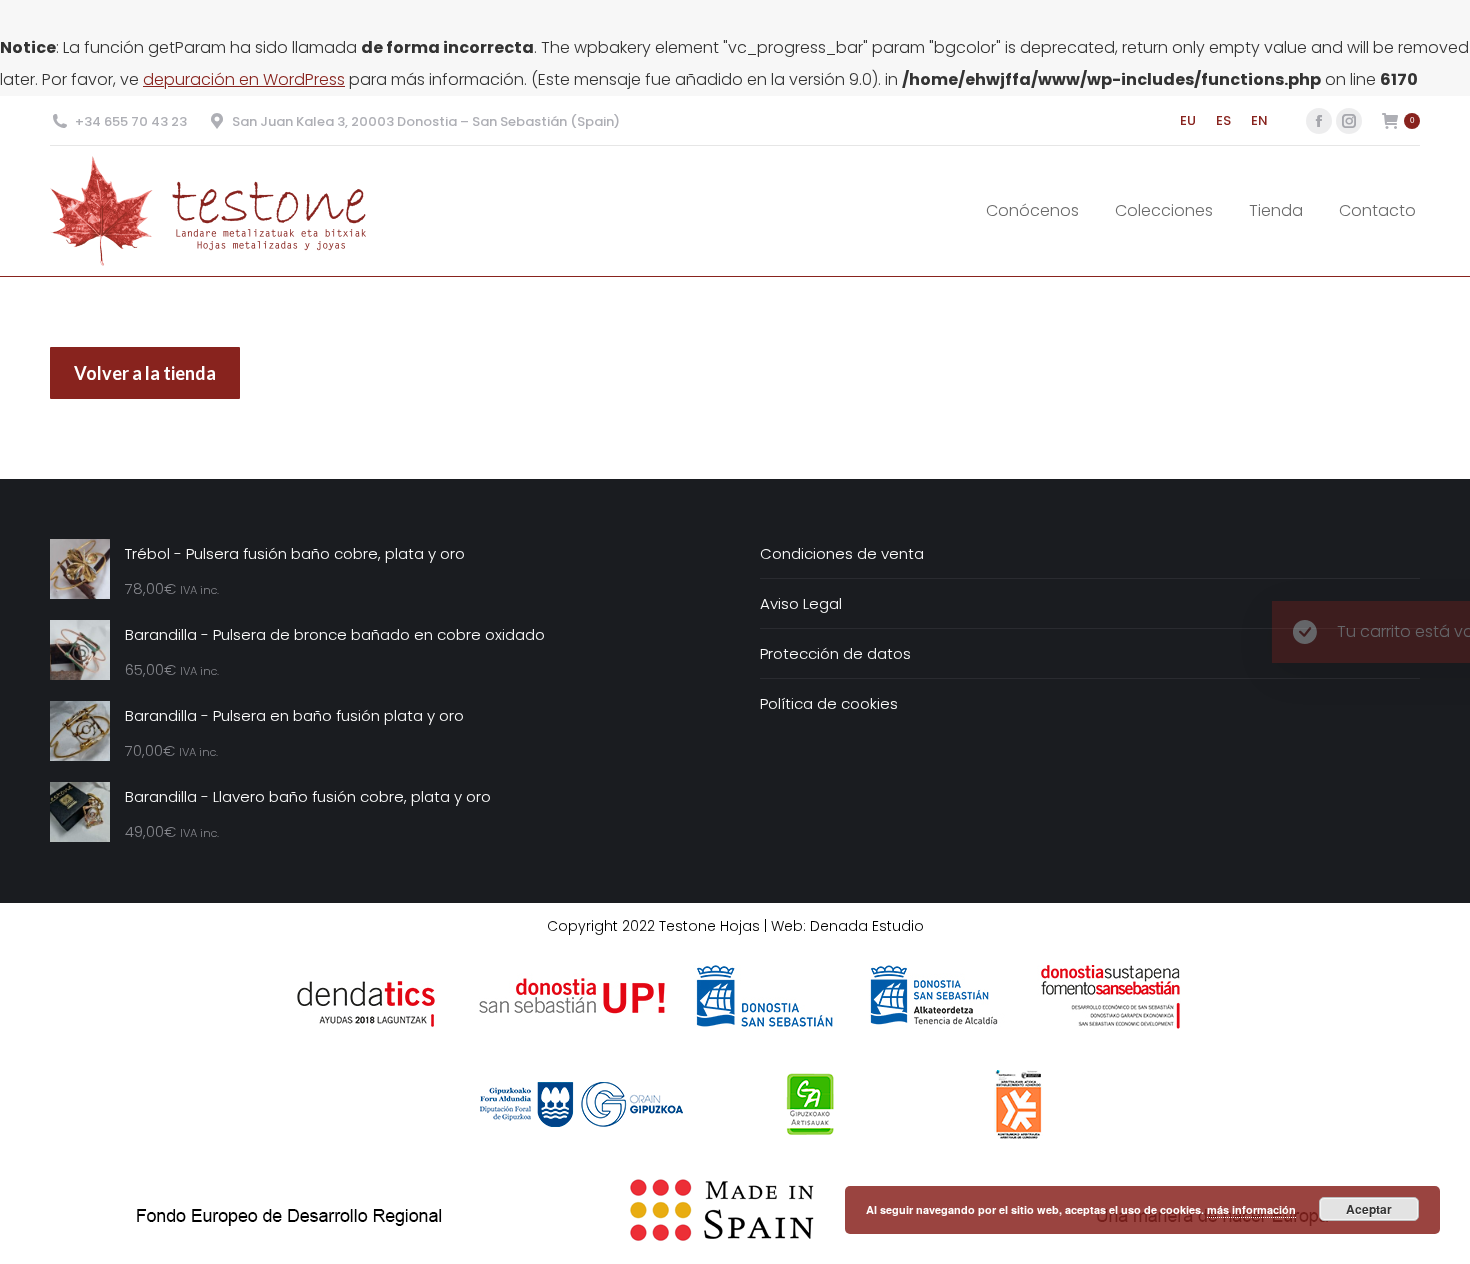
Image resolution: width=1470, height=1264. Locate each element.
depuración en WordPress (244, 79)
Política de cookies (829, 703)
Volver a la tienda (145, 373)
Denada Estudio (867, 926)
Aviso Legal (801, 603)
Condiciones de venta (842, 553)
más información (1251, 1209)
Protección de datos (835, 653)
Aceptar (1369, 1209)
